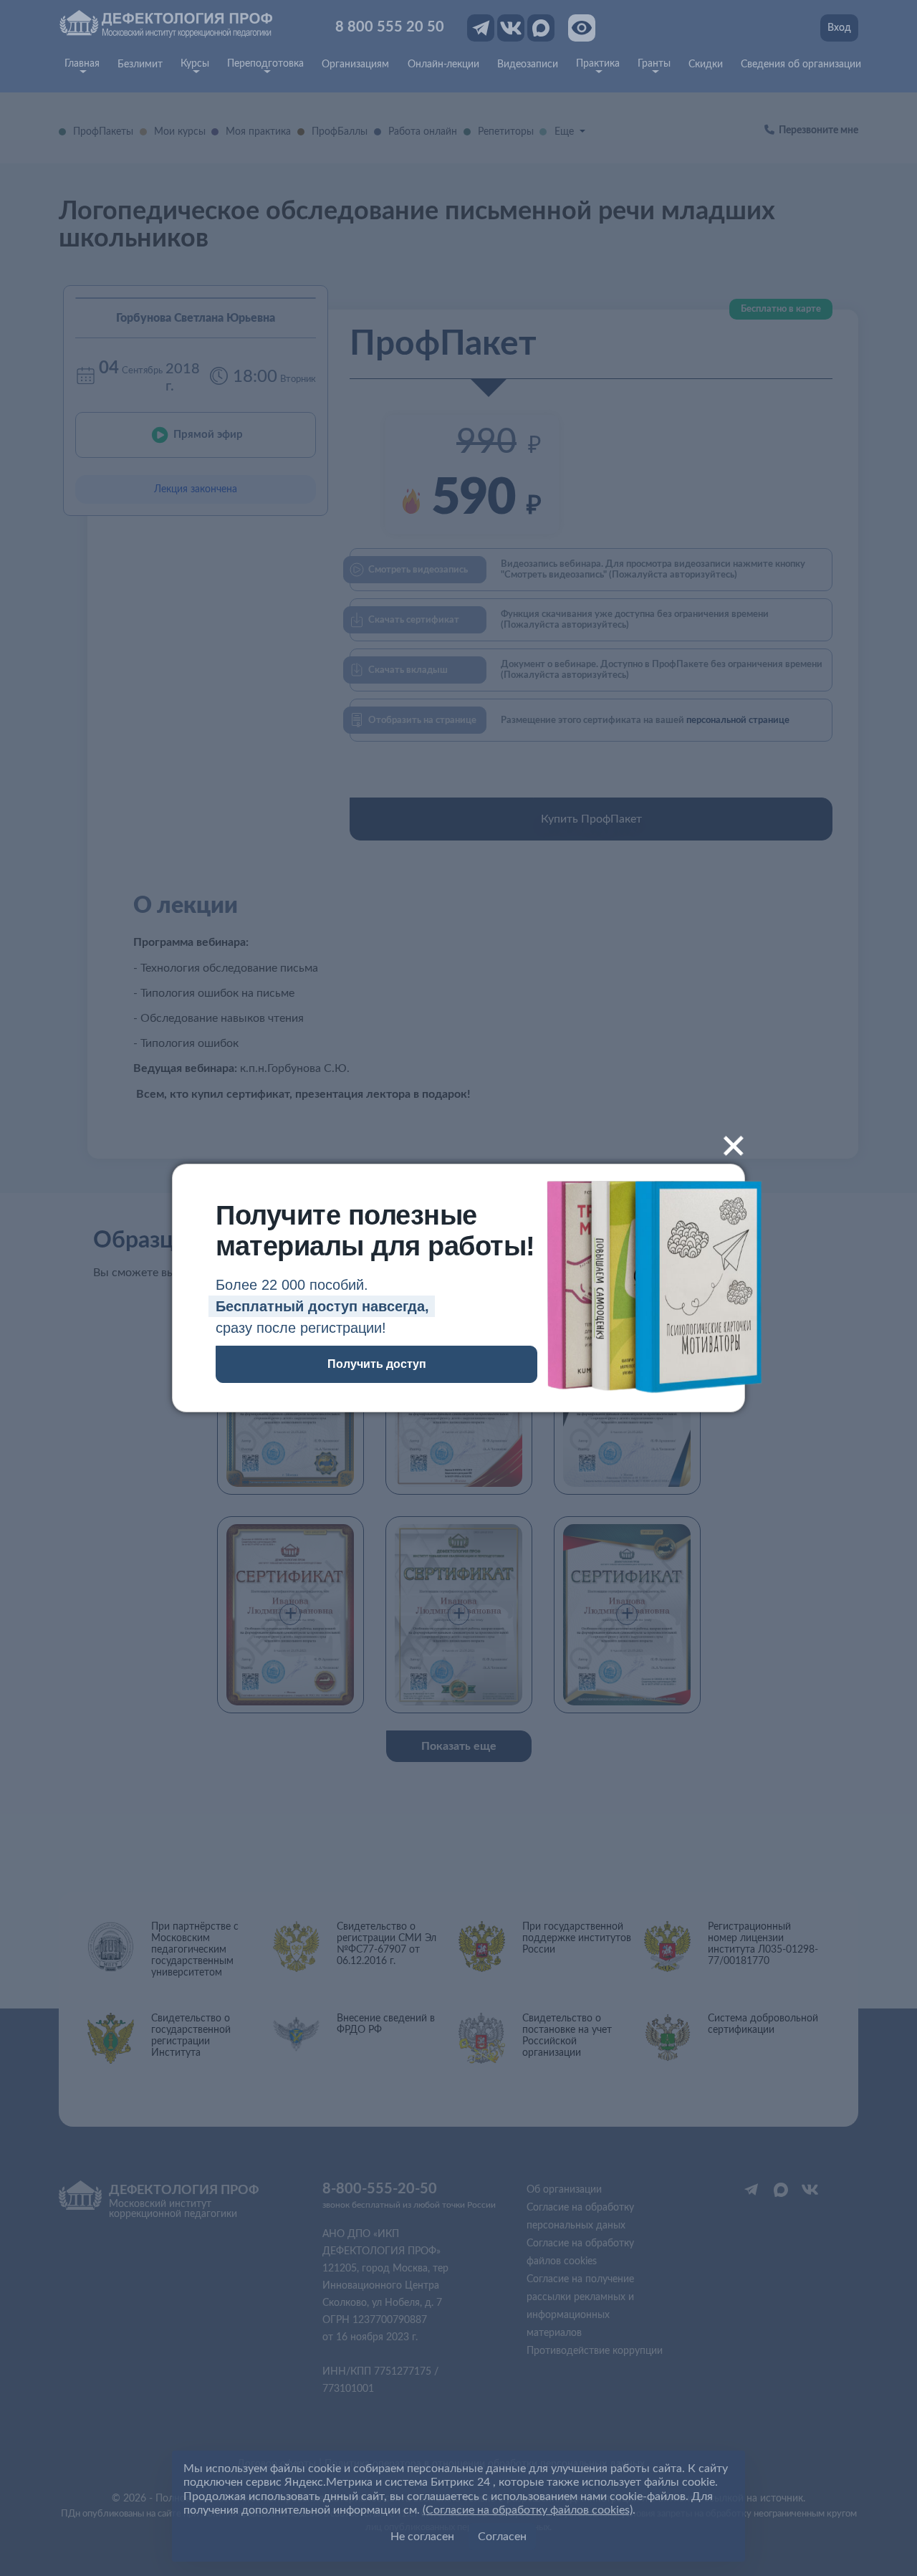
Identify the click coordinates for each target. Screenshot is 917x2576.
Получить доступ (377, 1364)
